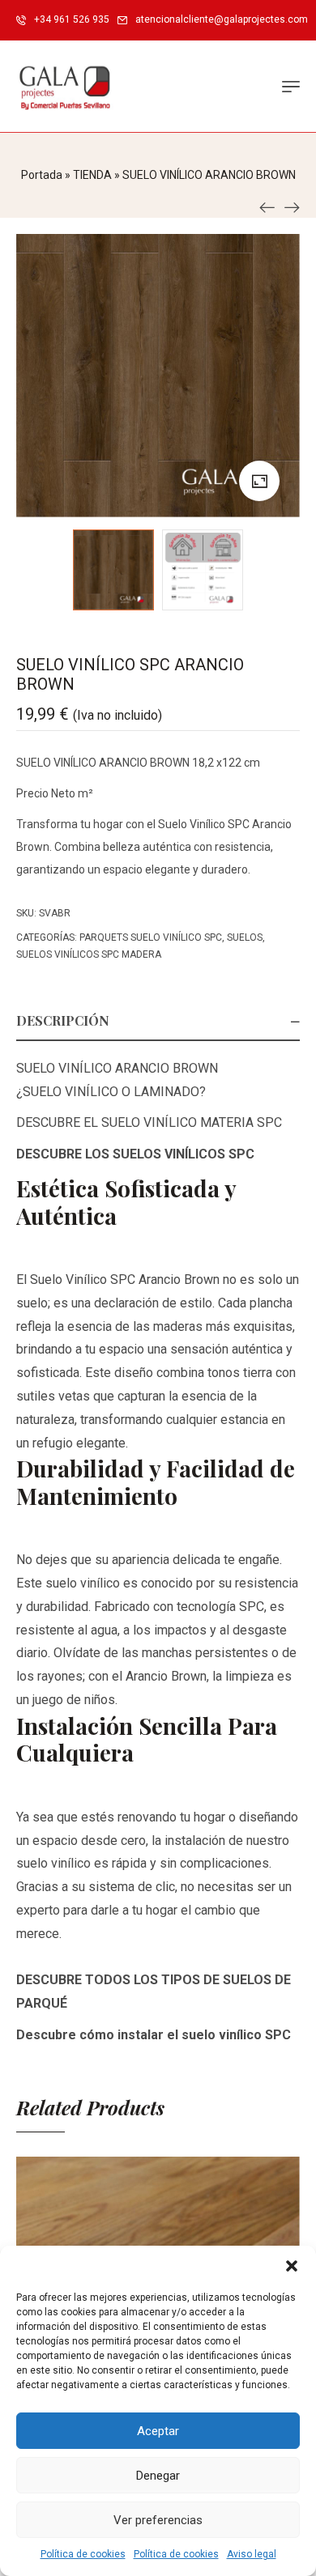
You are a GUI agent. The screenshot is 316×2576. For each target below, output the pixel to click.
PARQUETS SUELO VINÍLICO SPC (151, 937)
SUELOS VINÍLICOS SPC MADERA (89, 954)
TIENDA (92, 175)
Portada (42, 175)
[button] (292, 2266)
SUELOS (245, 937)
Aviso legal (252, 2554)
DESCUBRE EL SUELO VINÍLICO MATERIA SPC (149, 1122)
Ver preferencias (158, 2520)
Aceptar (158, 2431)
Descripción (63, 1020)
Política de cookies (83, 2554)
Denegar (158, 2476)
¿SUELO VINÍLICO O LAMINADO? (111, 1092)
